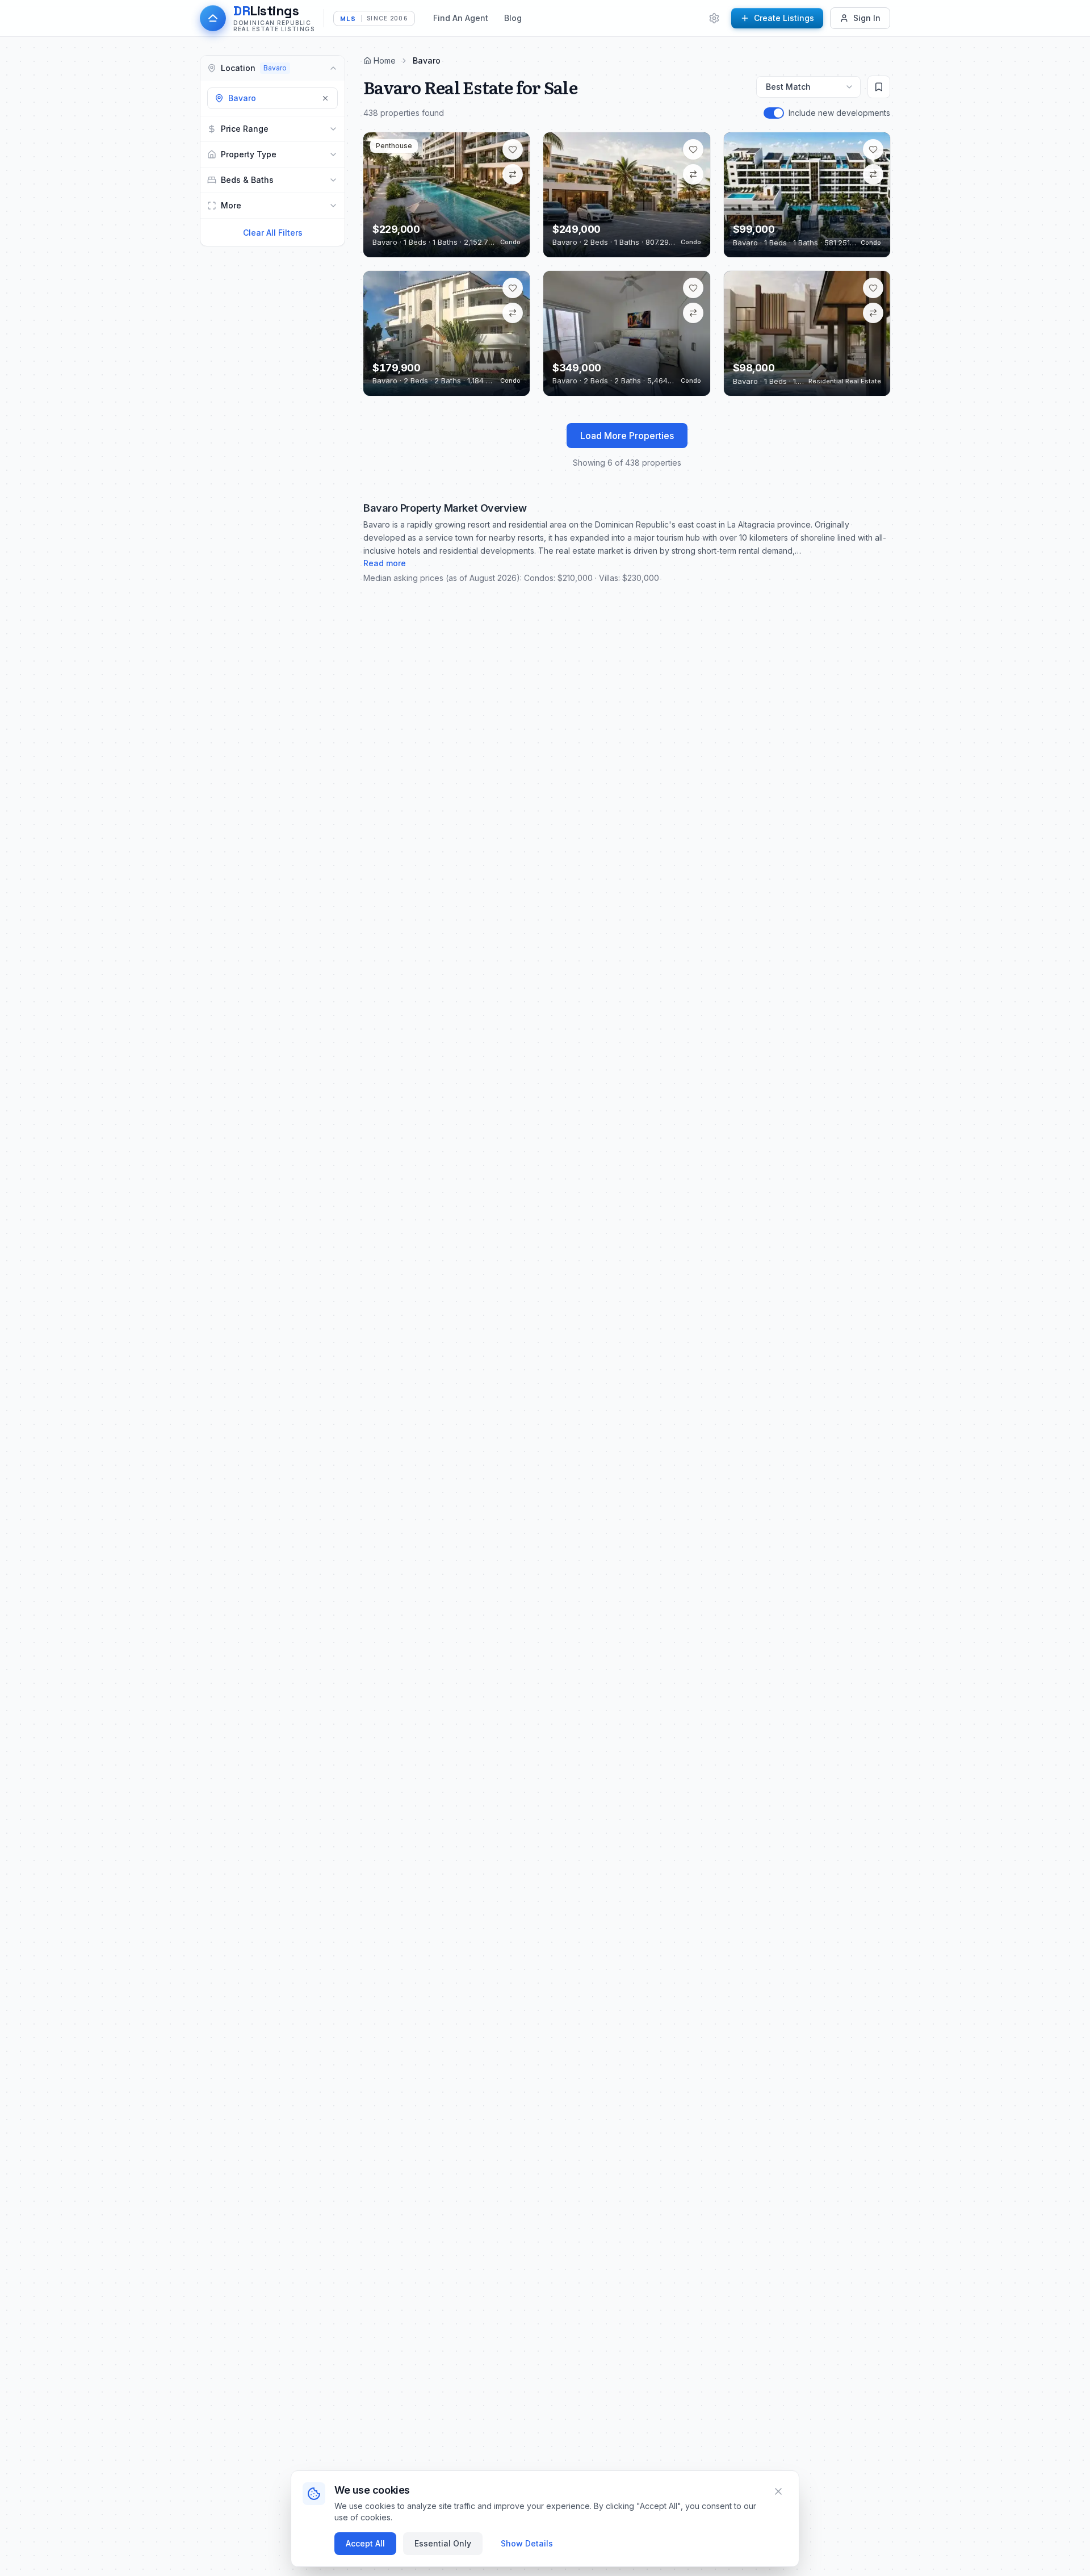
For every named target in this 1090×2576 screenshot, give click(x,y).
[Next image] (513, 195)
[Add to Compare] (513, 174)
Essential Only (443, 2543)
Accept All (365, 2543)
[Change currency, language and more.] (714, 18)
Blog (513, 18)
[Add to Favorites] (513, 149)
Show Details (527, 2543)
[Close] (778, 2491)
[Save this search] (879, 87)
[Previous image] (380, 195)
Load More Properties (627, 436)
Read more (385, 563)
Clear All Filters (273, 233)
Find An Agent (461, 18)
